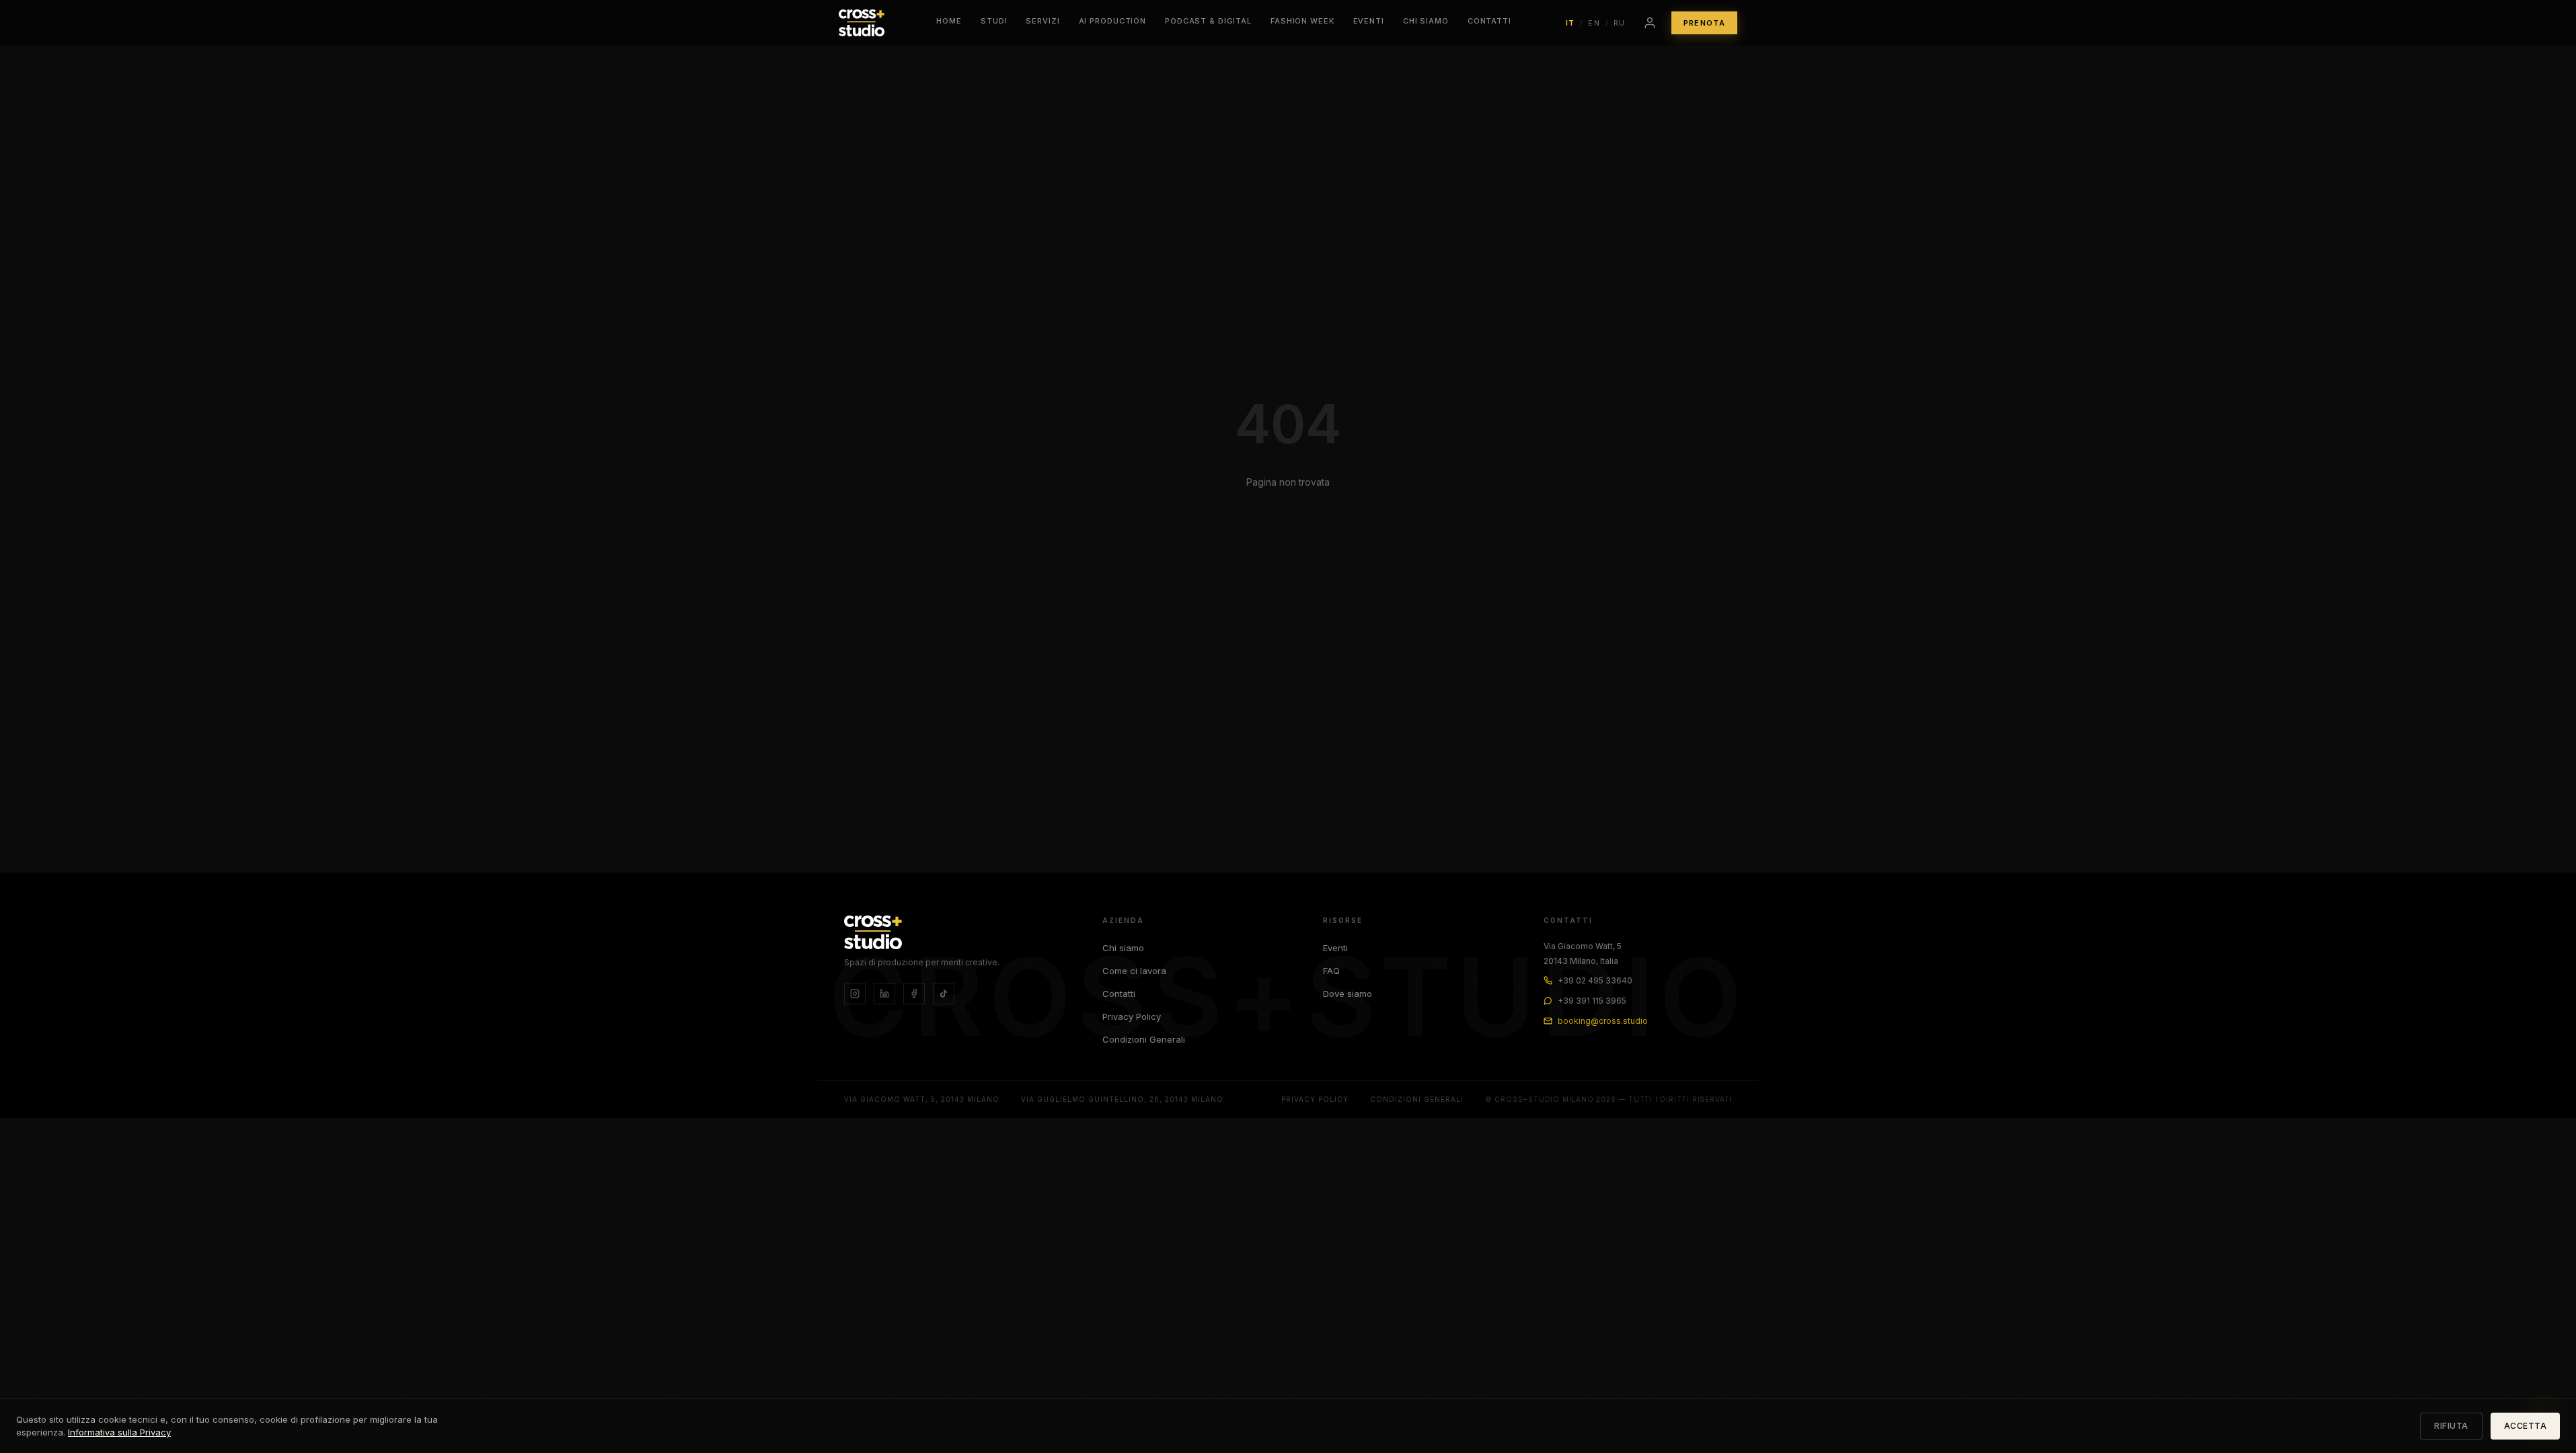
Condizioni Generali (1144, 1039)
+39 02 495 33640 (1595, 980)
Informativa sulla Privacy (119, 1432)
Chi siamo (1123, 948)
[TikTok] (944, 994)
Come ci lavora (1134, 971)
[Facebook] (914, 994)
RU (1620, 23)
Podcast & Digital (1208, 21)
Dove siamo (1348, 994)
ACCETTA (2526, 1426)
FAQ (1331, 971)
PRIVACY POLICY (1315, 1099)
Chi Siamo (1426, 21)
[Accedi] (1650, 23)
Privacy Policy (1132, 1016)
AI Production (1112, 21)
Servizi (1043, 21)
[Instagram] (855, 994)
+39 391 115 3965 (1592, 1001)
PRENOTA (1704, 23)
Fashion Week (1302, 21)
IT (1570, 23)
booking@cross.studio (1603, 1021)
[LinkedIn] (884, 994)
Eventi (1369, 21)
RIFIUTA (2451, 1426)
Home (949, 21)
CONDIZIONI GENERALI (1417, 1099)
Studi (994, 21)
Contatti (1489, 21)
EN (1594, 23)
